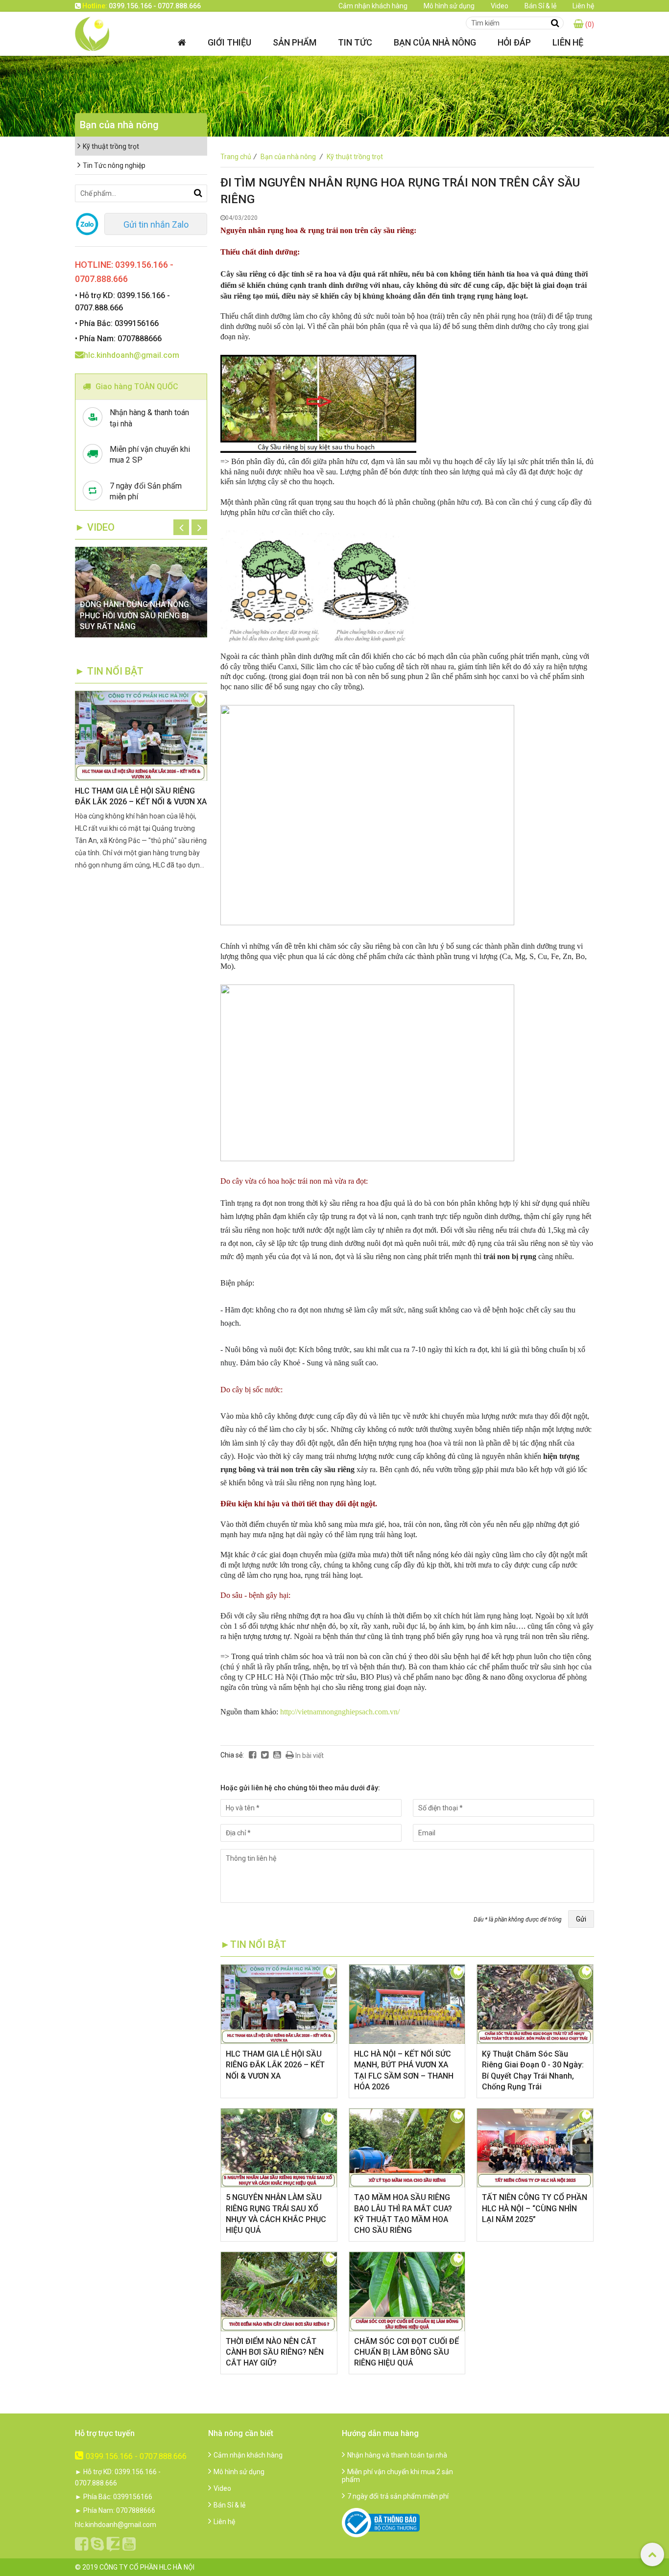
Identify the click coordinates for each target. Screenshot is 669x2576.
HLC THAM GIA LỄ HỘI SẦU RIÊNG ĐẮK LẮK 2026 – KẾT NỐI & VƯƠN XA (275, 2065)
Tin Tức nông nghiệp (114, 165)
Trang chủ (239, 157)
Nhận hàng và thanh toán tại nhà (397, 2455)
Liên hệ (583, 6)
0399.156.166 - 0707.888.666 (136, 2456)
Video (500, 6)
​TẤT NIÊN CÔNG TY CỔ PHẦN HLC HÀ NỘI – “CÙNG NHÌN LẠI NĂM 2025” (535, 2208)
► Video (95, 527)
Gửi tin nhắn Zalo (156, 224)
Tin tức (355, 42)
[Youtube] (277, 1755)
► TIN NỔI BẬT (109, 671)
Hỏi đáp (514, 42)
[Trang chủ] (182, 42)
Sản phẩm (295, 42)
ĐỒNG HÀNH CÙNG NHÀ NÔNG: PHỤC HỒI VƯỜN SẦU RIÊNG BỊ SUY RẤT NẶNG (135, 615)
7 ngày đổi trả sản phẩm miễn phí (398, 2496)
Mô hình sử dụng (449, 6)
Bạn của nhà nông (435, 42)
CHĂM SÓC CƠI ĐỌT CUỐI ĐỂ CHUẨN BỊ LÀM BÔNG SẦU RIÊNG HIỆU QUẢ (406, 2352)
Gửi (581, 1919)
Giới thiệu (229, 42)
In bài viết (309, 1756)
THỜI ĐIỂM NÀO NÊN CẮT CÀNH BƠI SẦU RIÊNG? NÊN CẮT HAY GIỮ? (275, 2352)
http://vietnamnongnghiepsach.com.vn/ (340, 1712)
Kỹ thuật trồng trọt (355, 157)
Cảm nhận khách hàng (373, 6)
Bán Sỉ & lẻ (540, 6)
